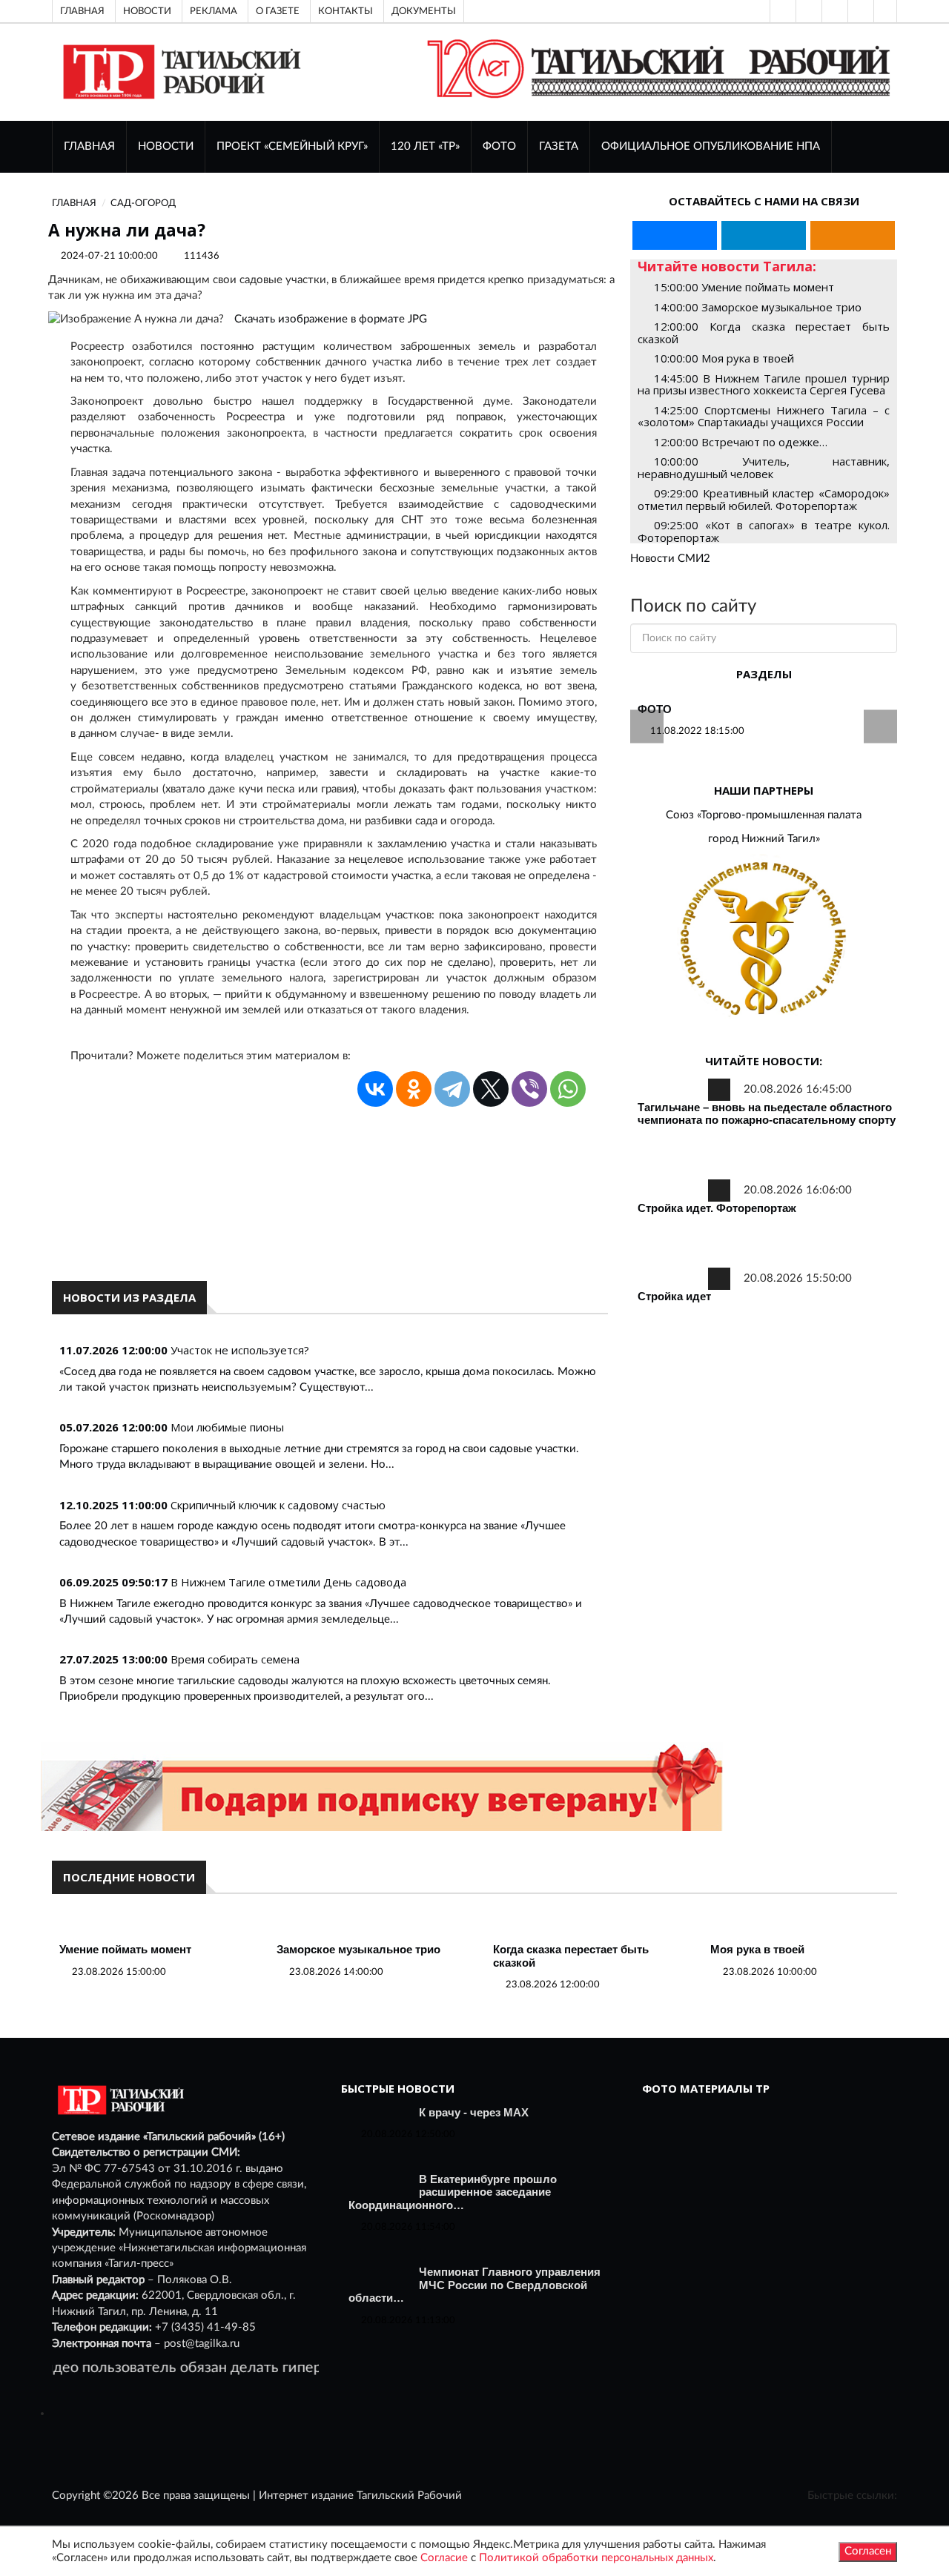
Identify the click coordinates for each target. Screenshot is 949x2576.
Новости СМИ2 (670, 559)
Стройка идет (674, 1296)
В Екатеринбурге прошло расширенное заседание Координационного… (453, 2192)
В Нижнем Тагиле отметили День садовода (288, 1582)
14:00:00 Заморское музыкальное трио (758, 307)
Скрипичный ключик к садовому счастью (278, 1505)
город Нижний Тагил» (764, 839)
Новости (147, 11)
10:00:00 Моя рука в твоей (724, 358)
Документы (424, 11)
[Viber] (529, 1089)
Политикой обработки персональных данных (596, 2558)
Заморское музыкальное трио (358, 1949)
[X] (491, 1089)
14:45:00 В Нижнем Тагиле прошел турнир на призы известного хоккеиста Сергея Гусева (764, 384)
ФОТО (499, 146)
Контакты (345, 11)
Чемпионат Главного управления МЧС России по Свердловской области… (474, 2285)
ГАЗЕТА (559, 146)
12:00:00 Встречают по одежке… (741, 442)
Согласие (444, 2558)
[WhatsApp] (568, 1089)
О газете (278, 11)
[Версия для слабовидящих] (781, 11)
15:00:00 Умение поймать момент (744, 287)
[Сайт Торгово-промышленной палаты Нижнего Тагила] (764, 940)
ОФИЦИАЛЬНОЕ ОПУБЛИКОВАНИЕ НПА (711, 146)
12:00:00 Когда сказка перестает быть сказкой (764, 332)
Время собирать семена (235, 1659)
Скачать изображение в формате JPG (331, 319)
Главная (82, 11)
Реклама (214, 11)
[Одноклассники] (885, 11)
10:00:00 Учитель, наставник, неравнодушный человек (764, 467)
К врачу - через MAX (474, 2112)
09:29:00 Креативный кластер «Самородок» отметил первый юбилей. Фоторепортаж (764, 499)
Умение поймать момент (125, 1949)
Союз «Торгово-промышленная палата (764, 815)
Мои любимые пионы (227, 1427)
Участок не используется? (240, 1350)
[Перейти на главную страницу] (179, 72)
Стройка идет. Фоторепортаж (717, 1208)
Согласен (868, 2551)
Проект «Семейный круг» (292, 146)
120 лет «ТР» (425, 146)
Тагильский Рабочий (409, 2496)
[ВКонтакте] (833, 11)
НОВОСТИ (166, 146)
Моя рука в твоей (757, 1949)
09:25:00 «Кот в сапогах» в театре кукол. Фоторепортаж (764, 531)
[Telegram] (859, 11)
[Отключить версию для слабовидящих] (807, 11)
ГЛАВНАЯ (89, 146)
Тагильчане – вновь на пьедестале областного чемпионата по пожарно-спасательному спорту (767, 1114)
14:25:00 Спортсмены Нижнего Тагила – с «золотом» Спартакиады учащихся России (764, 416)
